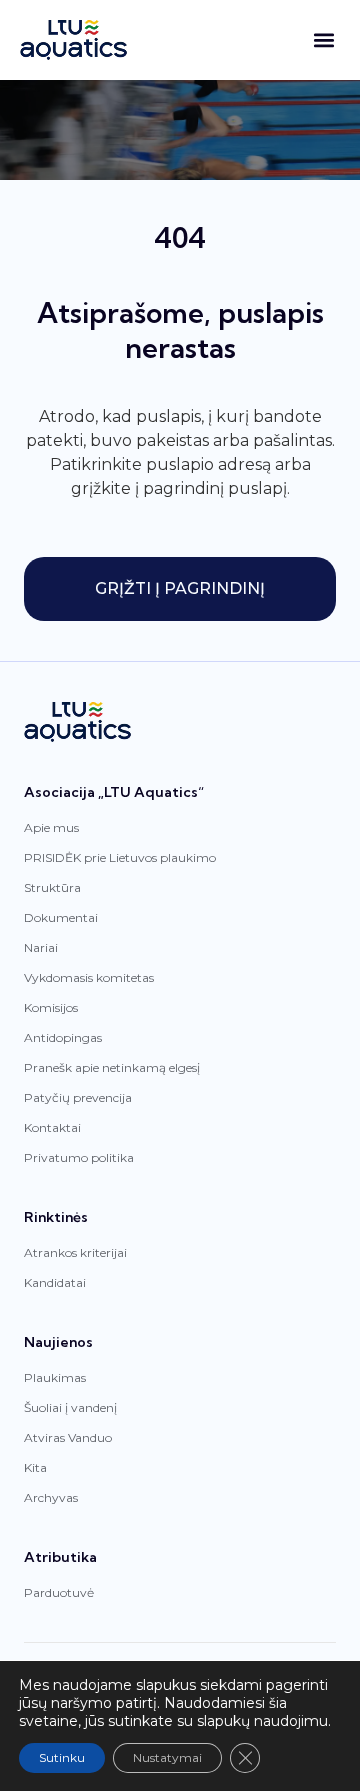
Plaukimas (55, 1377)
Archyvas (51, 1497)
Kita (35, 1467)
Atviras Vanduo (68, 1437)
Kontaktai (52, 1127)
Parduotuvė (59, 1592)
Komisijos (51, 1007)
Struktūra (52, 887)
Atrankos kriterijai (75, 1252)
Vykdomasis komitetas (89, 977)
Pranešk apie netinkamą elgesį (112, 1067)
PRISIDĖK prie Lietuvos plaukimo (120, 857)
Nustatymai (167, 1757)
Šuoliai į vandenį (70, 1407)
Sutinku (62, 1757)
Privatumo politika (79, 1157)
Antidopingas (63, 1037)
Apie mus (51, 827)
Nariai (41, 947)
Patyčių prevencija (78, 1097)
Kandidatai (55, 1282)
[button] (323, 40)
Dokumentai (61, 917)
